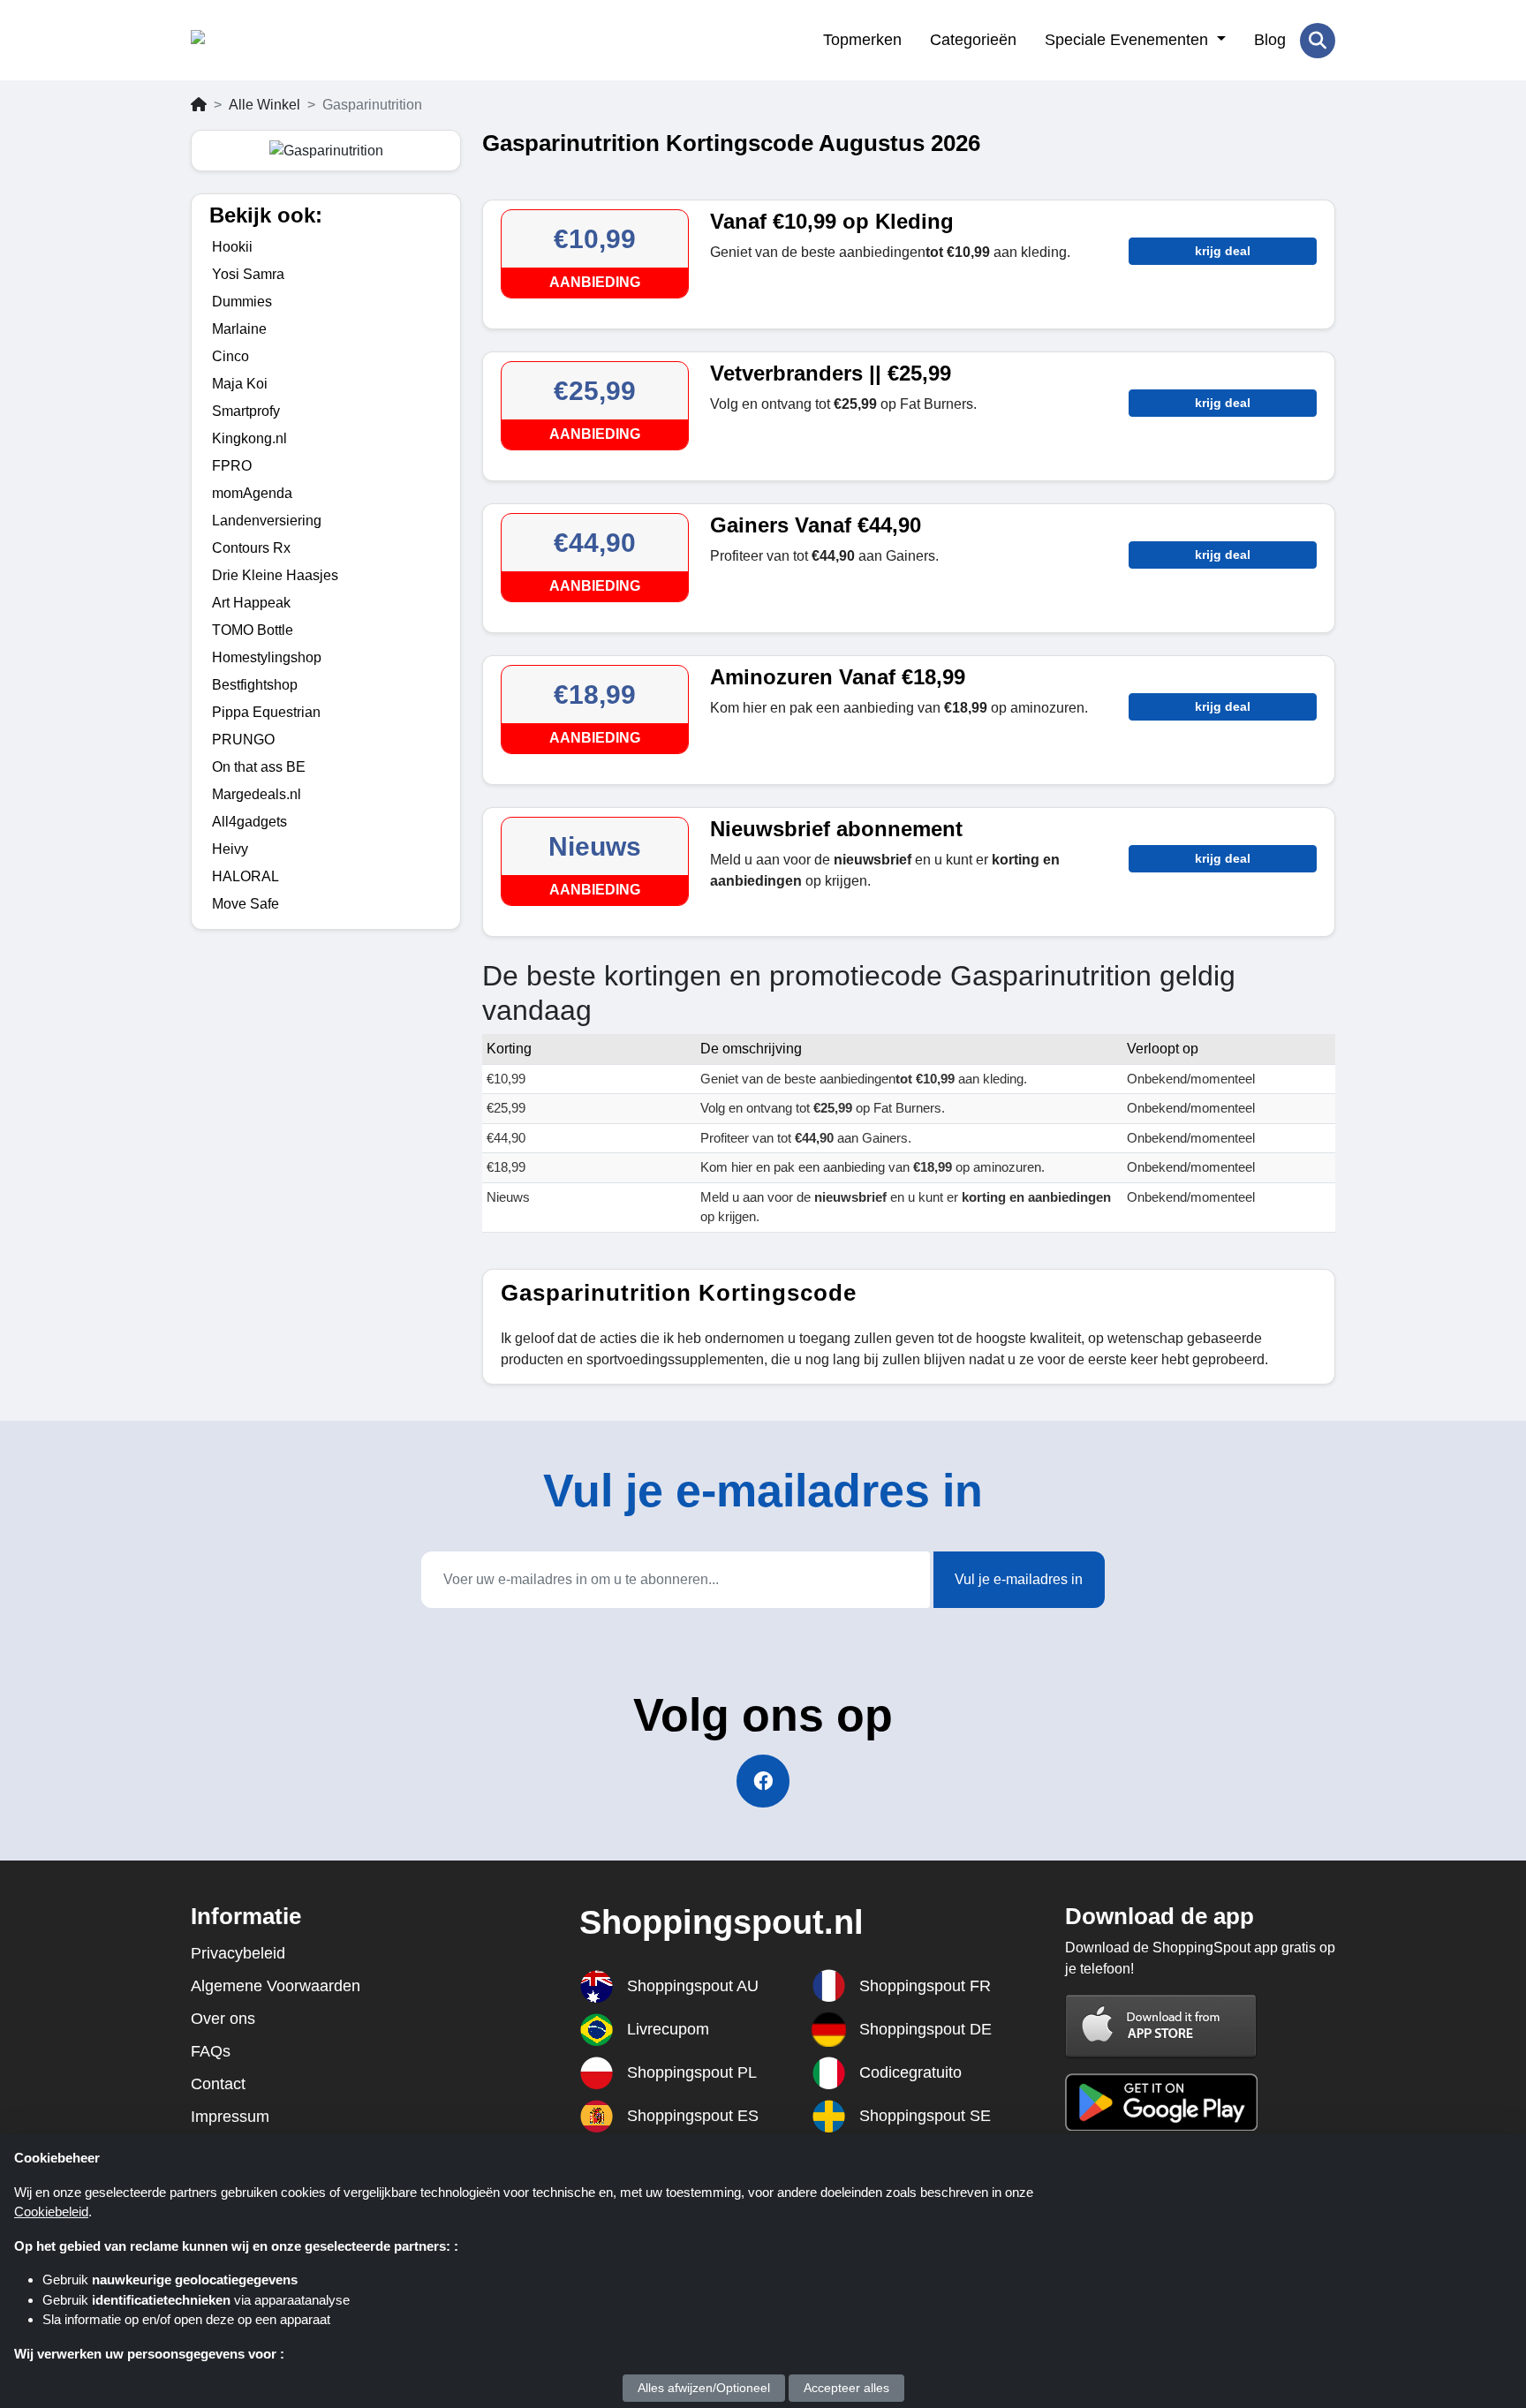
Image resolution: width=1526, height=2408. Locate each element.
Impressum (230, 2117)
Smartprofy (246, 411)
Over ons (223, 2019)
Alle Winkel (264, 105)
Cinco (230, 356)
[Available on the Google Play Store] (1161, 2100)
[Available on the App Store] (1161, 2025)
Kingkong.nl (249, 438)
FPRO (232, 466)
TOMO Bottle (253, 630)
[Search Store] (1318, 41)
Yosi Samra (248, 274)
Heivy (230, 849)
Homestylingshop (267, 657)
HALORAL (246, 876)
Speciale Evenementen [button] (1129, 40)
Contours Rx (251, 548)
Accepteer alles (846, 2388)
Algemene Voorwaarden (276, 1986)
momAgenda (252, 493)
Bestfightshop (255, 685)
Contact (218, 2084)
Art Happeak (251, 603)
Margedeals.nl (257, 794)
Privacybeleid (238, 1953)
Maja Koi (240, 384)
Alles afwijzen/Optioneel (704, 2388)
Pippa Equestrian (266, 712)
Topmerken (862, 40)
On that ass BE (259, 767)
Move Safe (246, 904)
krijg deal (1223, 251)
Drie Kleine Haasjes (275, 575)
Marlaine (239, 329)
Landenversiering (267, 521)
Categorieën (973, 40)
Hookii (232, 247)
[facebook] (763, 1781)
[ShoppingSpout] (277, 41)
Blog (1270, 40)
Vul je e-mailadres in (1019, 1579)
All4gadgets (249, 822)
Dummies (242, 302)
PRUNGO (243, 740)
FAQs (211, 2051)
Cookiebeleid (51, 2212)
